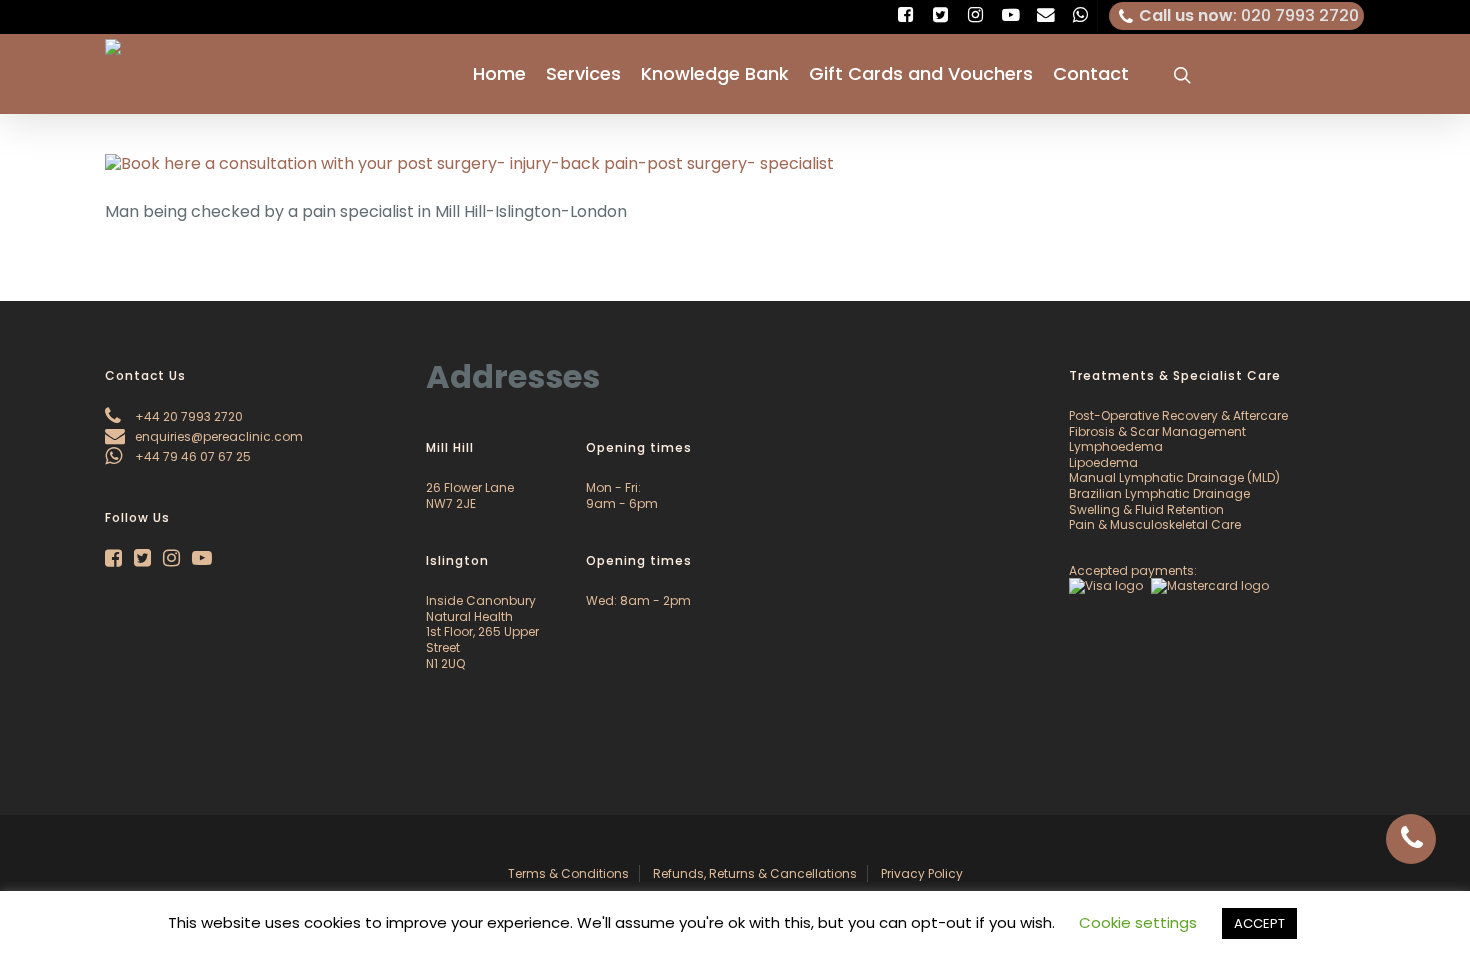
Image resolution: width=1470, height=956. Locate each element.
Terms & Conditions (568, 873)
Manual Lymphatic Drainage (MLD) (1174, 477)
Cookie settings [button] (1138, 922)
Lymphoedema (1116, 446)
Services (583, 74)
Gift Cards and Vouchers (921, 74)
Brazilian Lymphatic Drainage (1159, 493)
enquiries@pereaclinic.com (217, 436)
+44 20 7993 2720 (187, 416)
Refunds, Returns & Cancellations (755, 873)
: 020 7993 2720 (1249, 15)
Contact (1091, 74)
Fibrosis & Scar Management (1157, 431)
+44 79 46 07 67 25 (191, 456)
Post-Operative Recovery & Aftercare (1178, 415)
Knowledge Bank (715, 74)
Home (499, 74)
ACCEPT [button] (1259, 923)
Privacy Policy (922, 873)
